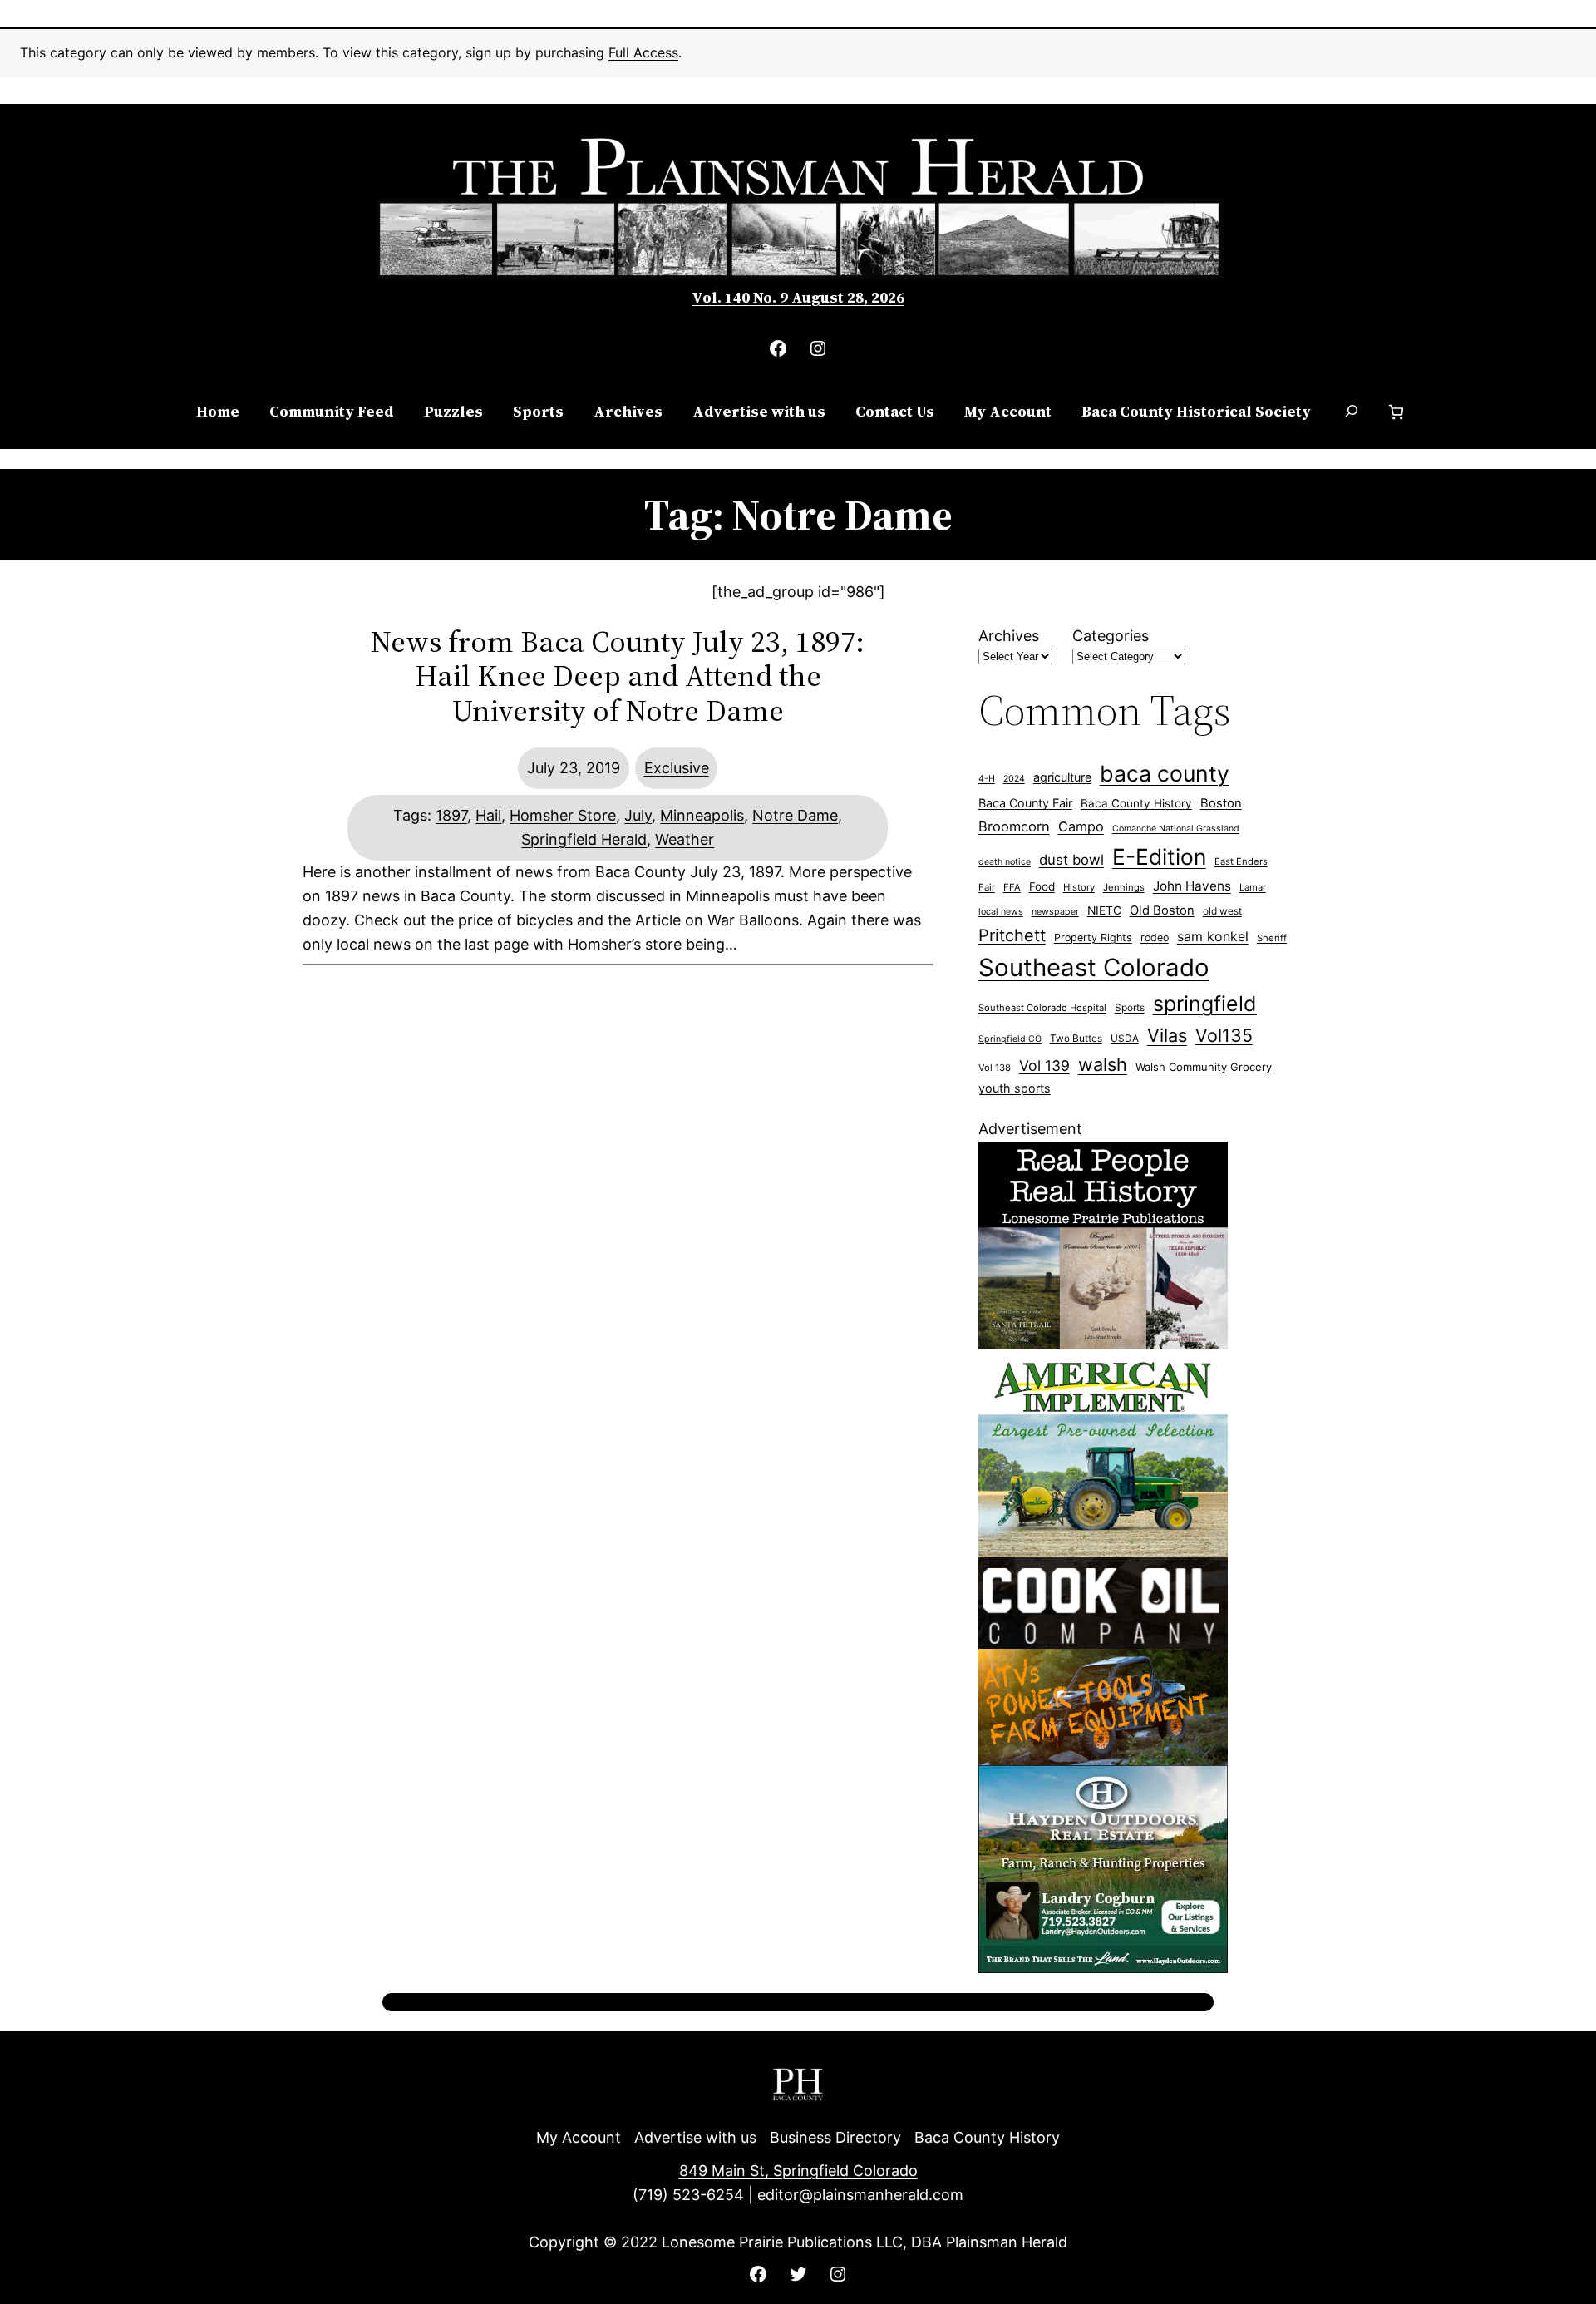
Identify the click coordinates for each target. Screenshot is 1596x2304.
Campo (1081, 826)
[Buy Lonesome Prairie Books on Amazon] (1103, 1344)
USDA (1125, 1038)
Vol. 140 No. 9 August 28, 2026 (798, 297)
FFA (1012, 887)
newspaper (1055, 912)
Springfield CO (1010, 1039)
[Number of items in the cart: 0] (1396, 412)
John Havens (1192, 886)
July (638, 815)
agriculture (1062, 777)
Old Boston (1162, 910)
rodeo (1155, 937)
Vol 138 (995, 1068)
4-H (987, 779)
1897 (451, 815)
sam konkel (1213, 936)
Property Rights (1093, 937)
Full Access (643, 52)
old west (1222, 911)
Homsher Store (563, 815)
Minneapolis (702, 815)
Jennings (1124, 887)
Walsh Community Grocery (1204, 1067)
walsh (1103, 1064)
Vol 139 (1044, 1066)
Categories (1111, 636)
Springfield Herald (584, 839)
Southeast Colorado (1094, 967)
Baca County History (1136, 803)
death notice (1005, 862)
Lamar (1253, 887)
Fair (987, 887)
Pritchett (1012, 935)
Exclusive (677, 768)
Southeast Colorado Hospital (1042, 1008)
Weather (685, 839)
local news (1001, 912)
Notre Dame (795, 815)
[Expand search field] (1352, 412)
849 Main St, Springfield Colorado (798, 2171)
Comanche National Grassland (1176, 829)
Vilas (1167, 1035)
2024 (1014, 779)
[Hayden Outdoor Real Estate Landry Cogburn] (1103, 1968)
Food (1042, 886)
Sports (1130, 1007)
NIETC (1104, 910)
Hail (488, 815)
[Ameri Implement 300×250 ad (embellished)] (1103, 1552)
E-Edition (1159, 856)
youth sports (1015, 1088)
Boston (1221, 803)
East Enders (1241, 861)
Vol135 (1224, 1035)
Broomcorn (1014, 826)
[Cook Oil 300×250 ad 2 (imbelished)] (1103, 1760)
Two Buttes (1076, 1038)
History (1079, 887)
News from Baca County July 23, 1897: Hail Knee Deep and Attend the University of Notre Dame (618, 676)
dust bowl (1071, 860)
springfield (1205, 1004)
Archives (1009, 636)
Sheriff (1272, 938)
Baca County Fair (1025, 803)
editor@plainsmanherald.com (860, 2195)
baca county (1165, 773)
